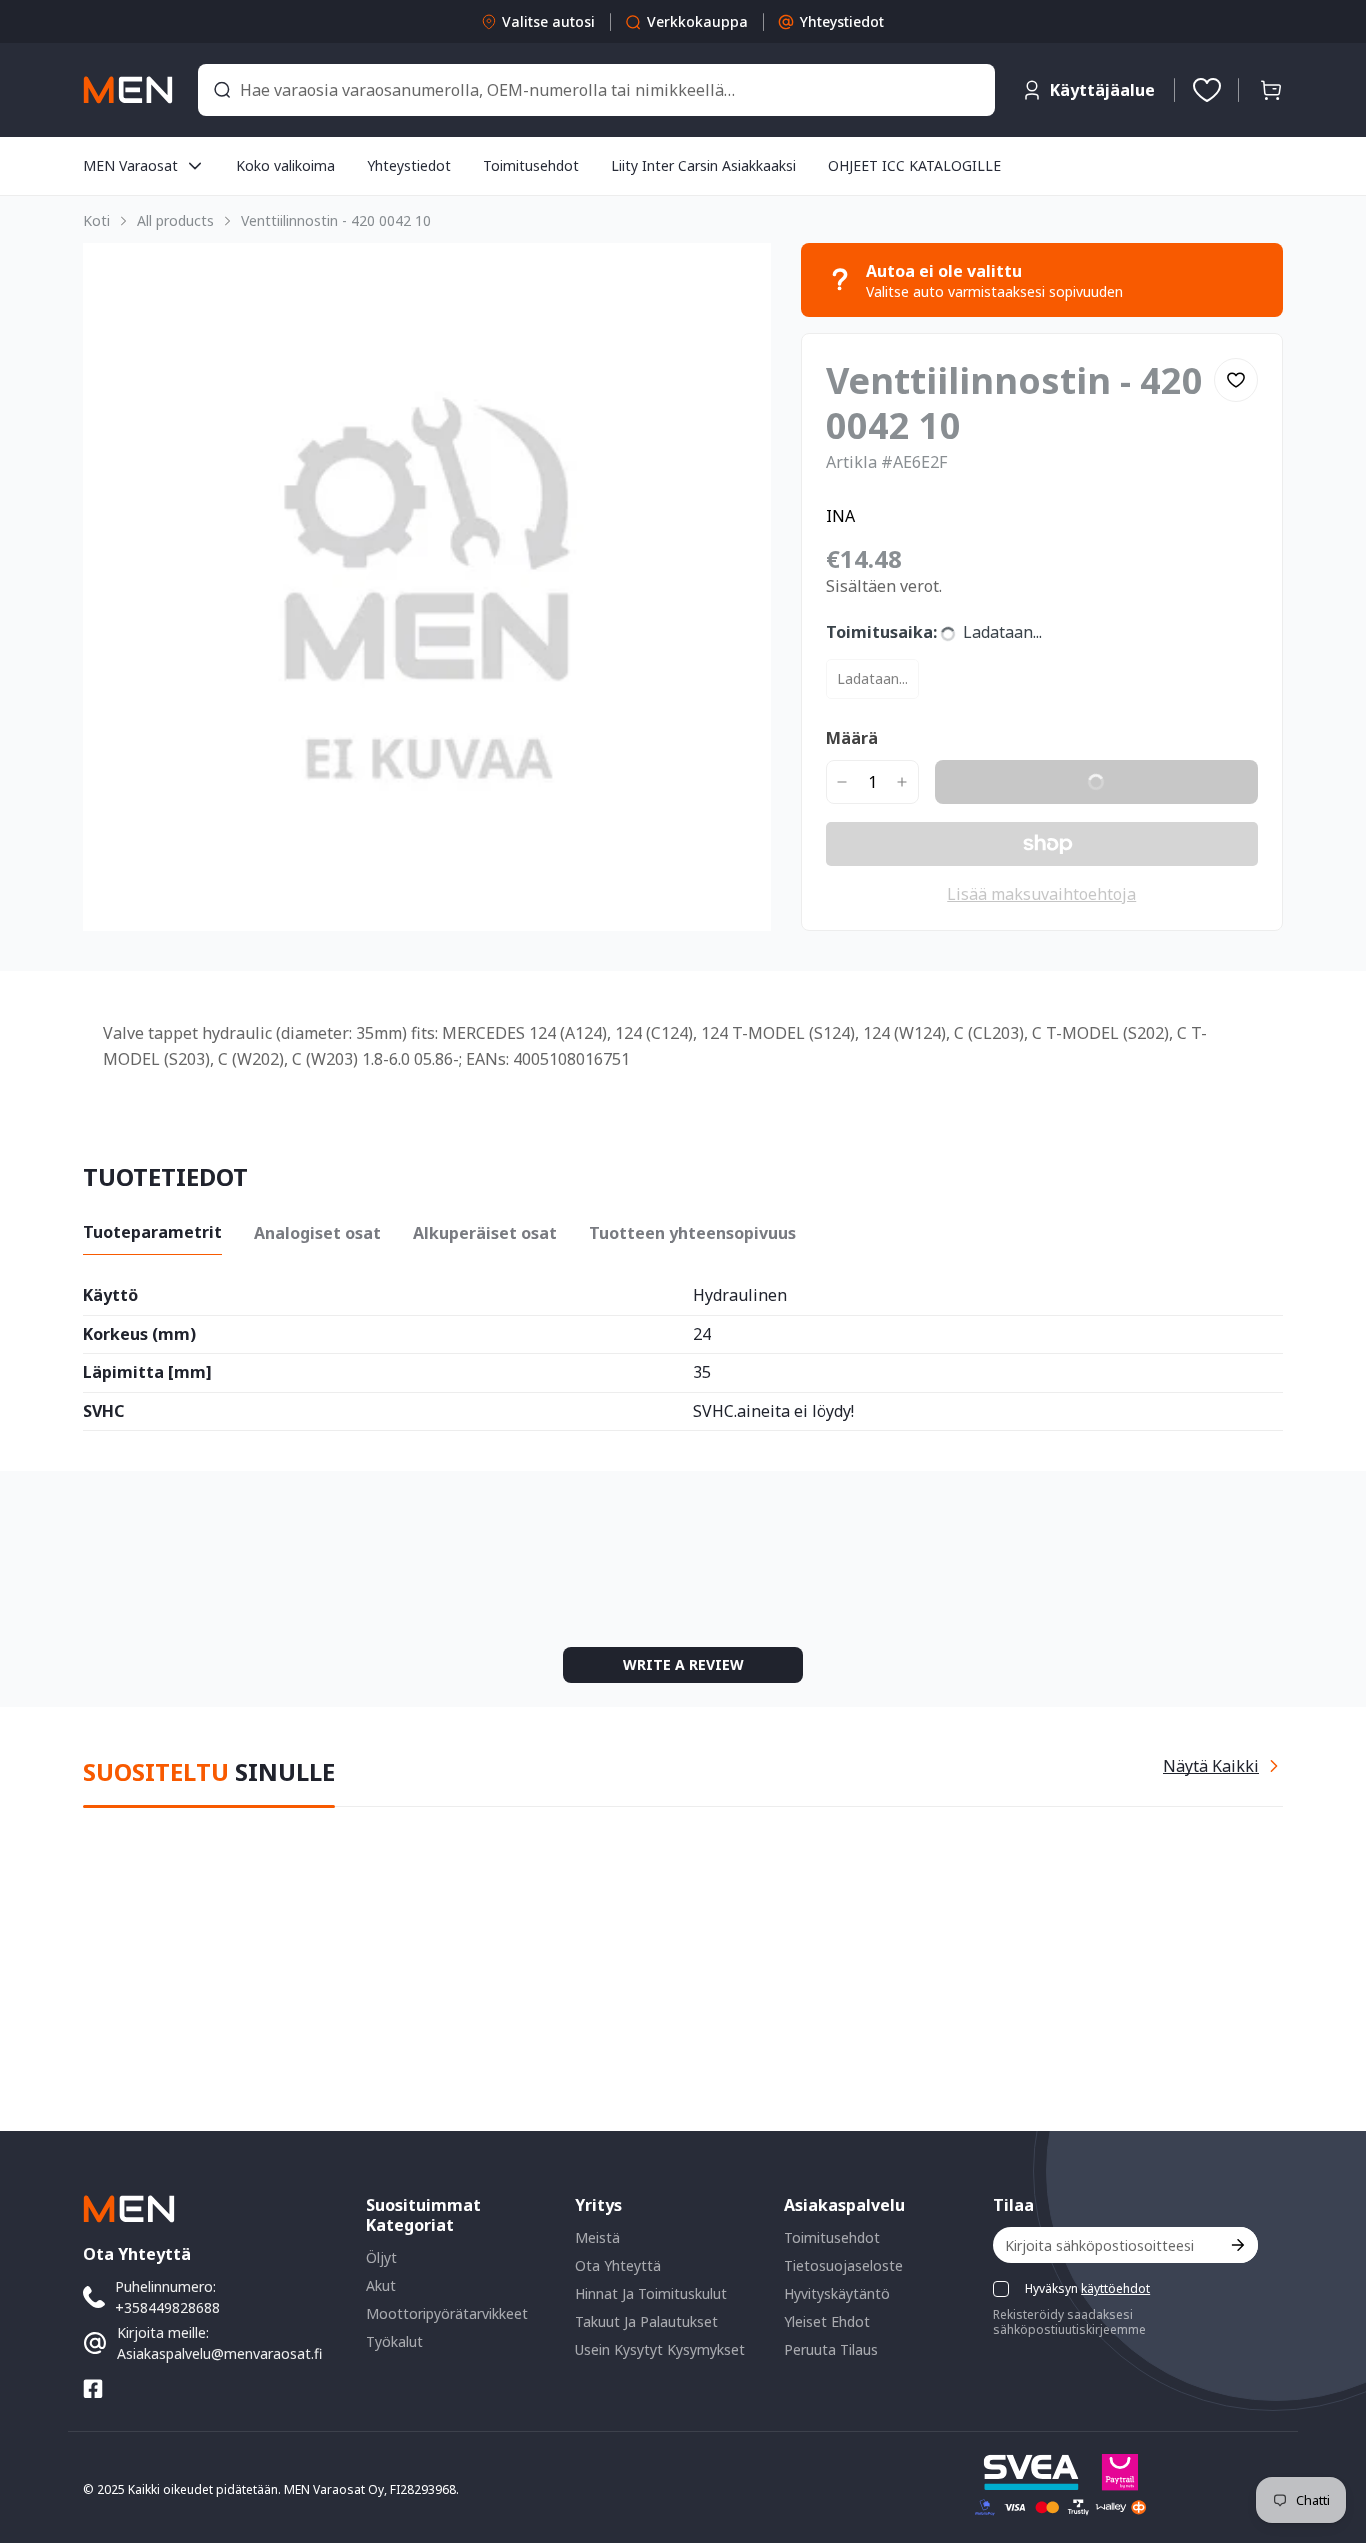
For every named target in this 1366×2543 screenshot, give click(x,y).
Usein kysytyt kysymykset (660, 2349)
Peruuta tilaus (831, 2349)
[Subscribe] (1236, 2245)
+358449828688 (167, 2307)
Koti (96, 220)
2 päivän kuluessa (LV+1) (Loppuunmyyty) (973, 728)
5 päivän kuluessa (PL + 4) (1127, 778)
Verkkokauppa (697, 21)
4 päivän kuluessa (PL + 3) (923, 778)
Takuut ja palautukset (646, 2321)
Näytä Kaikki (1211, 1965)
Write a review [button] (851, 1829)
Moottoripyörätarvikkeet (447, 2313)
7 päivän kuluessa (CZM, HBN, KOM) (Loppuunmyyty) (1012, 829)
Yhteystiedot (842, 21)
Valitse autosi (548, 21)
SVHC (103, 1613)
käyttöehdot (1115, 2288)
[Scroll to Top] (1327, 2434)
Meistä (597, 2237)
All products (175, 220)
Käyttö (110, 1497)
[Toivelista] (1207, 90)
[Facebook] (93, 2389)
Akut (381, 2285)
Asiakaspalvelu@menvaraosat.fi (219, 2353)
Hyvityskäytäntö (837, 2293)
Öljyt (381, 2257)
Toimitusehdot (832, 2237)
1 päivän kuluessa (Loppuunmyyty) (950, 678)
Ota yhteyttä (618, 2265)
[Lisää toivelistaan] (1236, 380)
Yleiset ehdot (827, 2321)
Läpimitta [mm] (147, 1574)
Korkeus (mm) (139, 1535)
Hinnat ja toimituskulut (651, 2293)
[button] (1271, 90)
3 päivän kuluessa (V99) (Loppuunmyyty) (969, 879)
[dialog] (70, 2528)
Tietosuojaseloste (843, 2265)
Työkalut (394, 2341)
